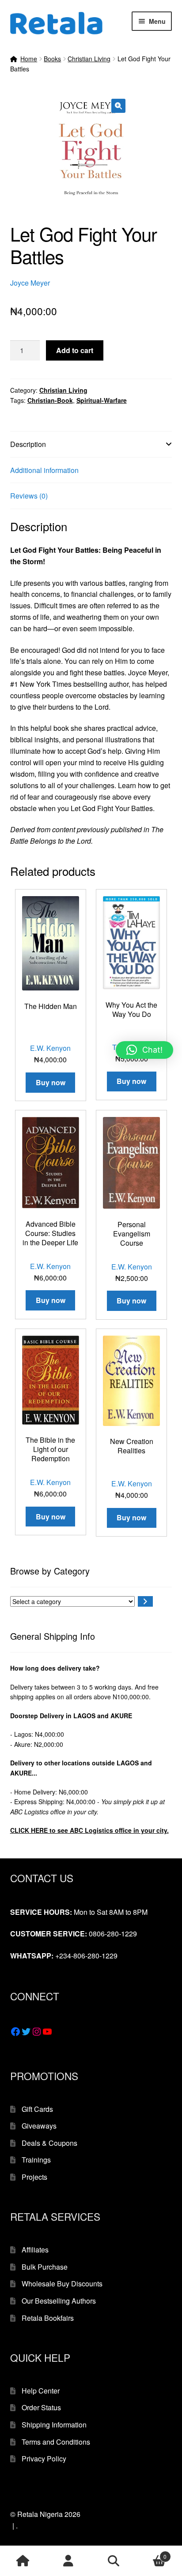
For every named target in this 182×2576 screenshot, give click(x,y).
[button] (118, 106)
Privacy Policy (44, 2459)
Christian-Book (50, 400)
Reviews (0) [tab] (29, 496)
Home (29, 59)
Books (52, 59)
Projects (34, 2177)
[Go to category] (145, 1601)
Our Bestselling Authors (59, 2301)
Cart (152, 2553)
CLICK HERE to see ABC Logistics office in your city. (89, 1830)
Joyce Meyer (30, 283)
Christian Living (89, 59)
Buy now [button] (51, 1082)
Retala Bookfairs (48, 2318)
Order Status (41, 2407)
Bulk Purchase (45, 2267)
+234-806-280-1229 (86, 1956)
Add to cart (75, 350)
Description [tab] (28, 444)
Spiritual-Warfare (102, 400)
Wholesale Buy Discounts (62, 2284)
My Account (68, 2561)
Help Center (41, 2391)
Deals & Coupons (49, 2143)
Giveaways (39, 2126)
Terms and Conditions (56, 2442)
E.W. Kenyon (50, 1048)
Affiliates (35, 2250)
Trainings (36, 2160)
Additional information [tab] (44, 470)
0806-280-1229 (113, 1934)
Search (114, 2561)
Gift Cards (37, 2109)
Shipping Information (54, 2425)
